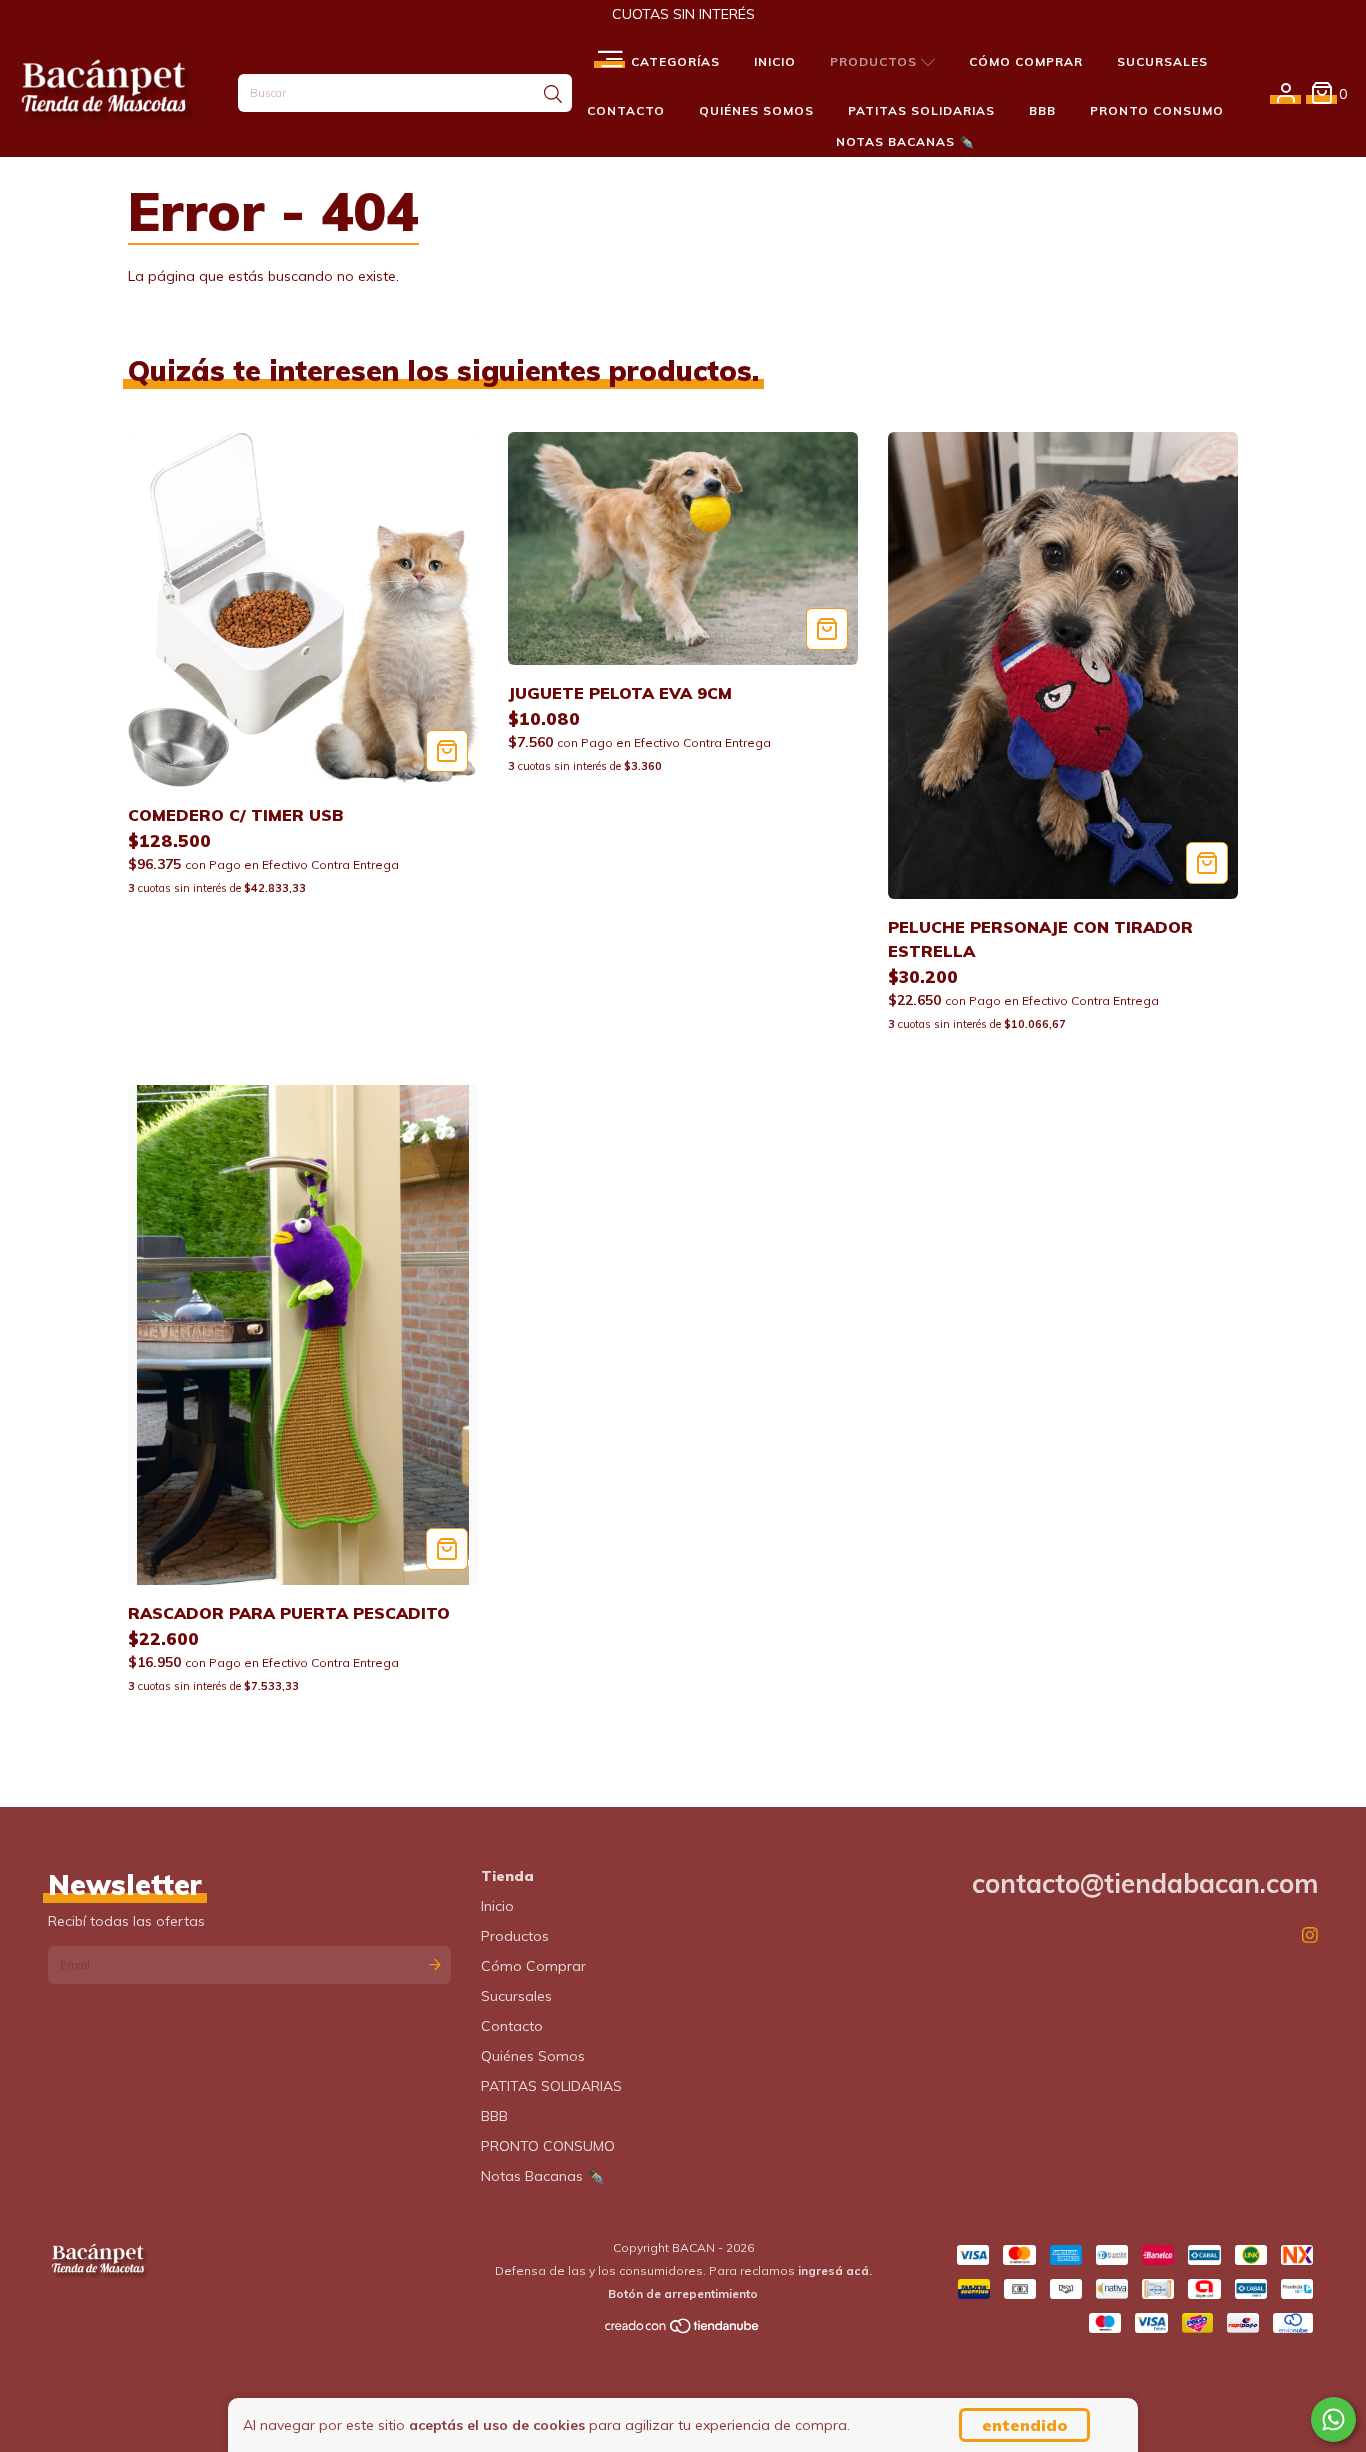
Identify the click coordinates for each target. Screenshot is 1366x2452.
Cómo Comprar (1026, 61)
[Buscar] (553, 95)
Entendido (1024, 2425)
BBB (1042, 110)
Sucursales (1162, 61)
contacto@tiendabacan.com (1145, 1883)
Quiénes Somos (756, 110)
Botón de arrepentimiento (683, 2293)
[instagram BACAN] (1310, 1935)
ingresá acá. (835, 2270)
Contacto (626, 110)
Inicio (775, 61)
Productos (875, 61)
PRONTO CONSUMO (1157, 110)
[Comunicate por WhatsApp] (1333, 2419)
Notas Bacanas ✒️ (905, 141)
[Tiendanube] (683, 2329)
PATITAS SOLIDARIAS (921, 110)
